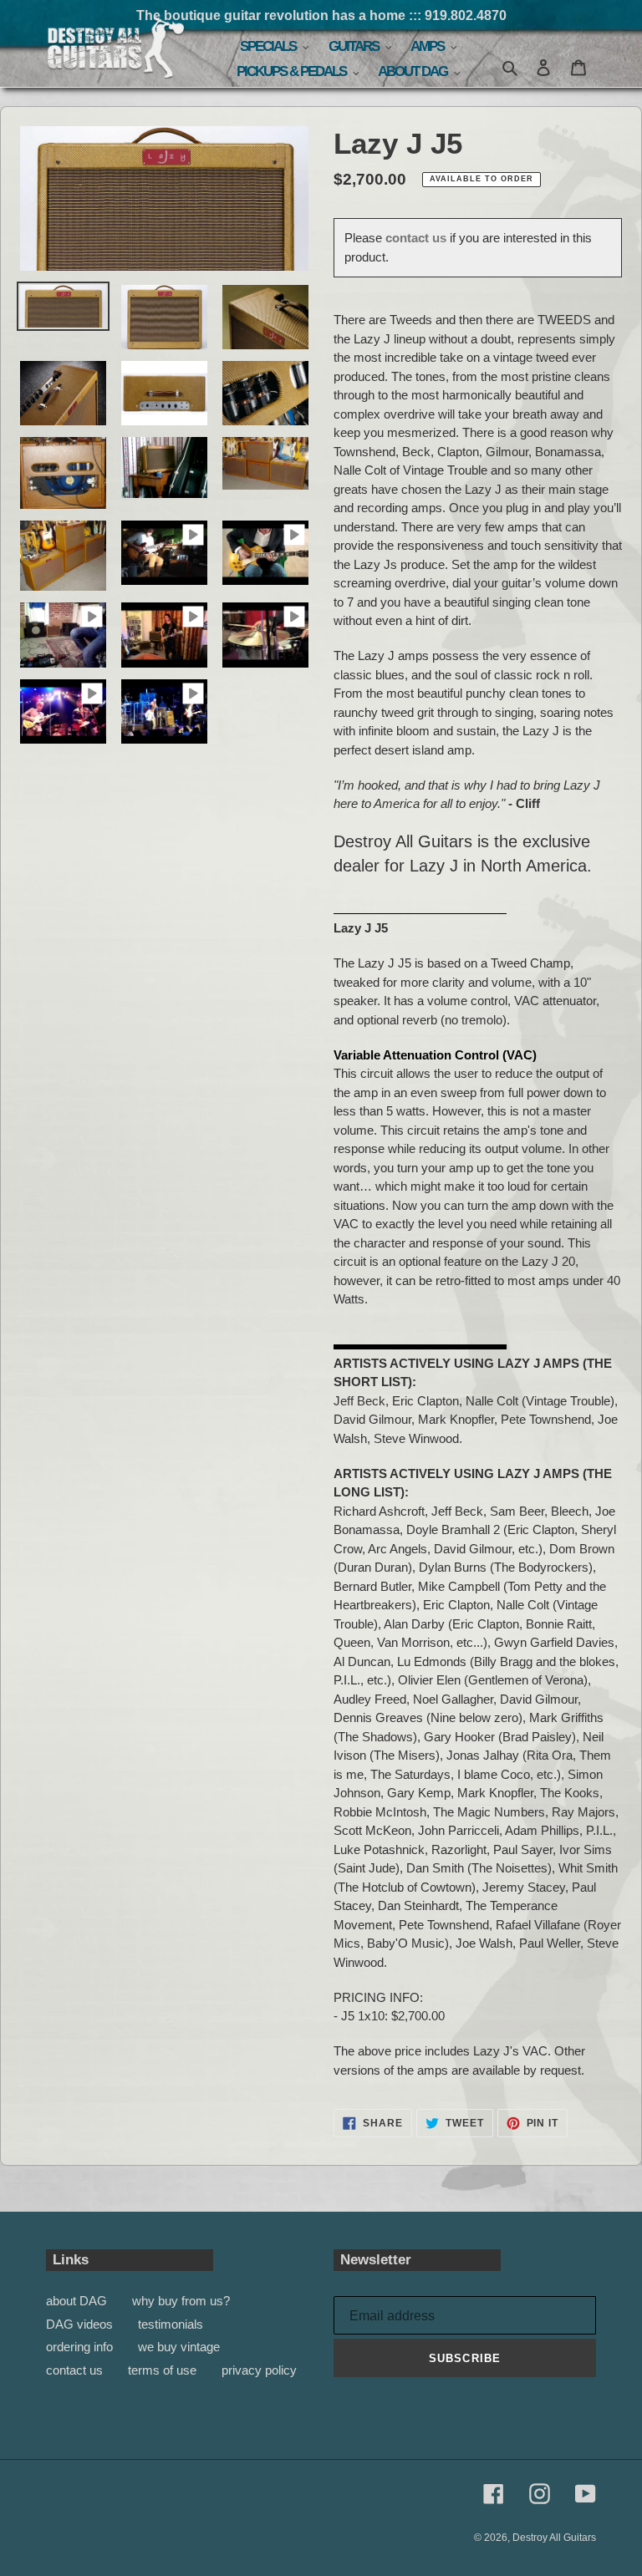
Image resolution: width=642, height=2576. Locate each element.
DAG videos (79, 2324)
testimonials (171, 2324)
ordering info (79, 2347)
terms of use (162, 2370)
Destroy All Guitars (554, 2538)
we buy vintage (179, 2347)
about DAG (76, 2301)
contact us (416, 238)
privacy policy (259, 2370)
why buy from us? (181, 2301)
